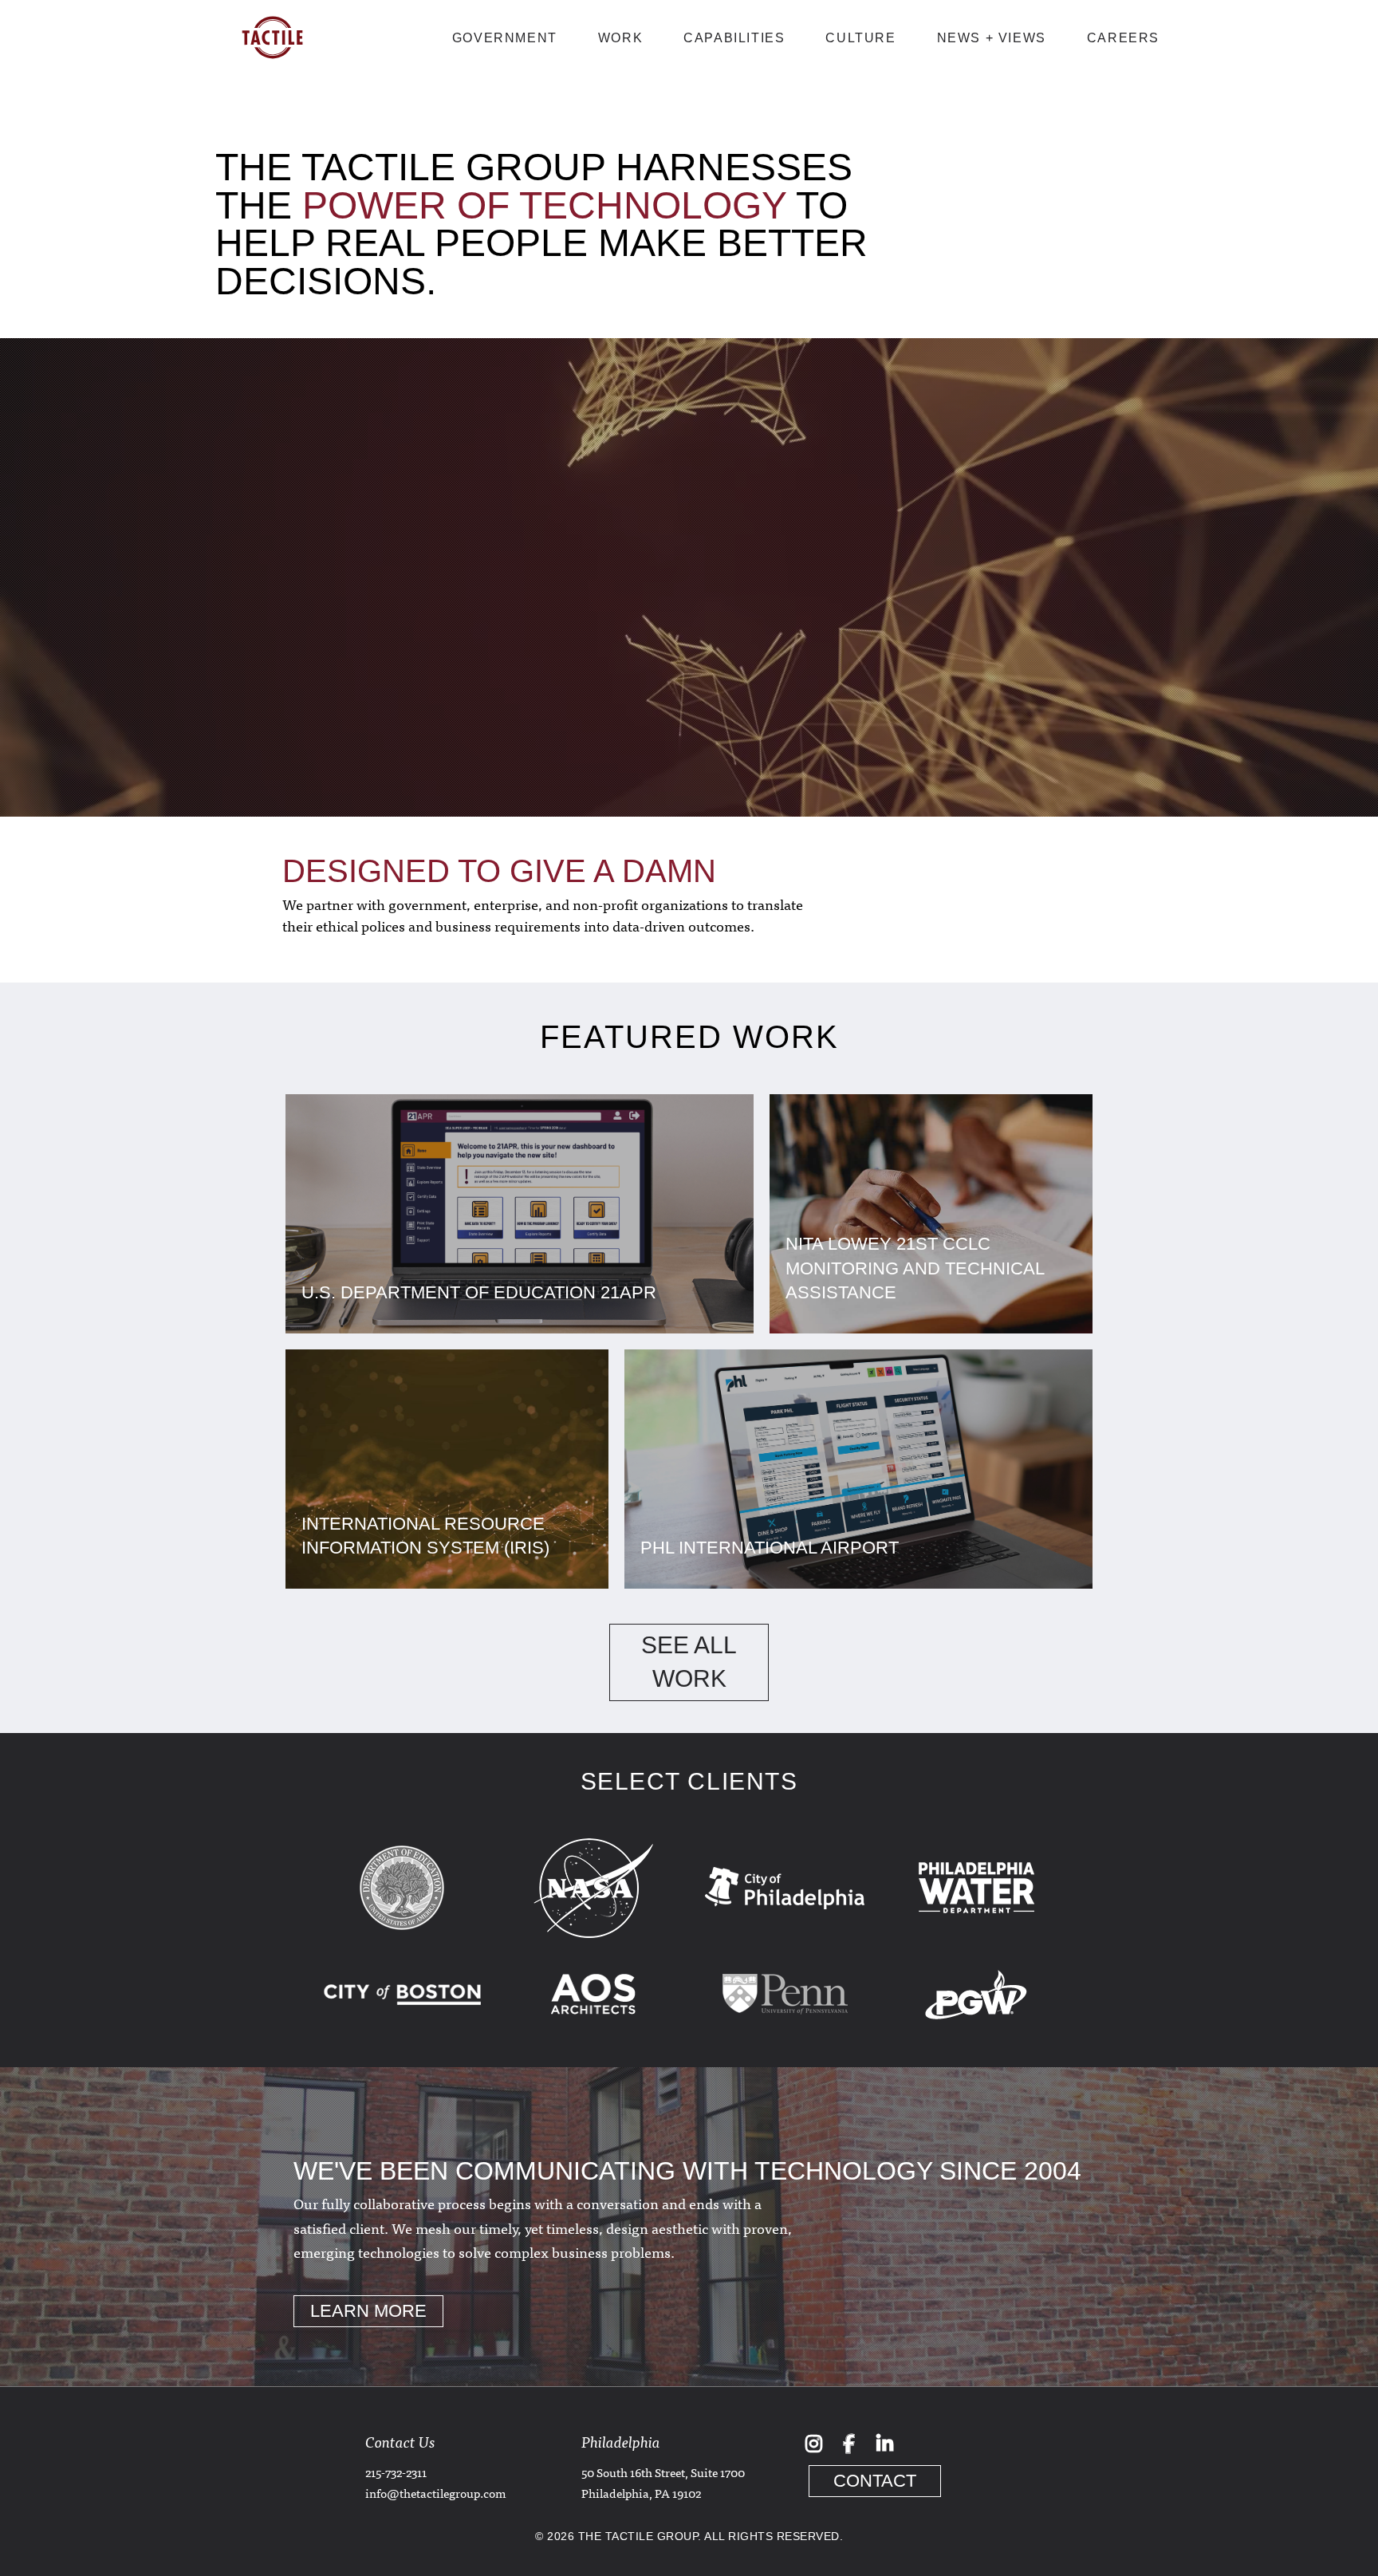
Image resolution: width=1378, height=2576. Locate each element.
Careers (1123, 38)
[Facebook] (849, 2443)
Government (505, 38)
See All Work (689, 1662)
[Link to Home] (272, 69)
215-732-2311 (396, 2472)
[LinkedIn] (884, 2443)
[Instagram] (813, 2443)
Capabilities (734, 38)
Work (620, 38)
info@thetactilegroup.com (435, 2493)
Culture (860, 38)
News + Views (992, 38)
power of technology (544, 205)
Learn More (368, 2311)
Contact (875, 2481)
